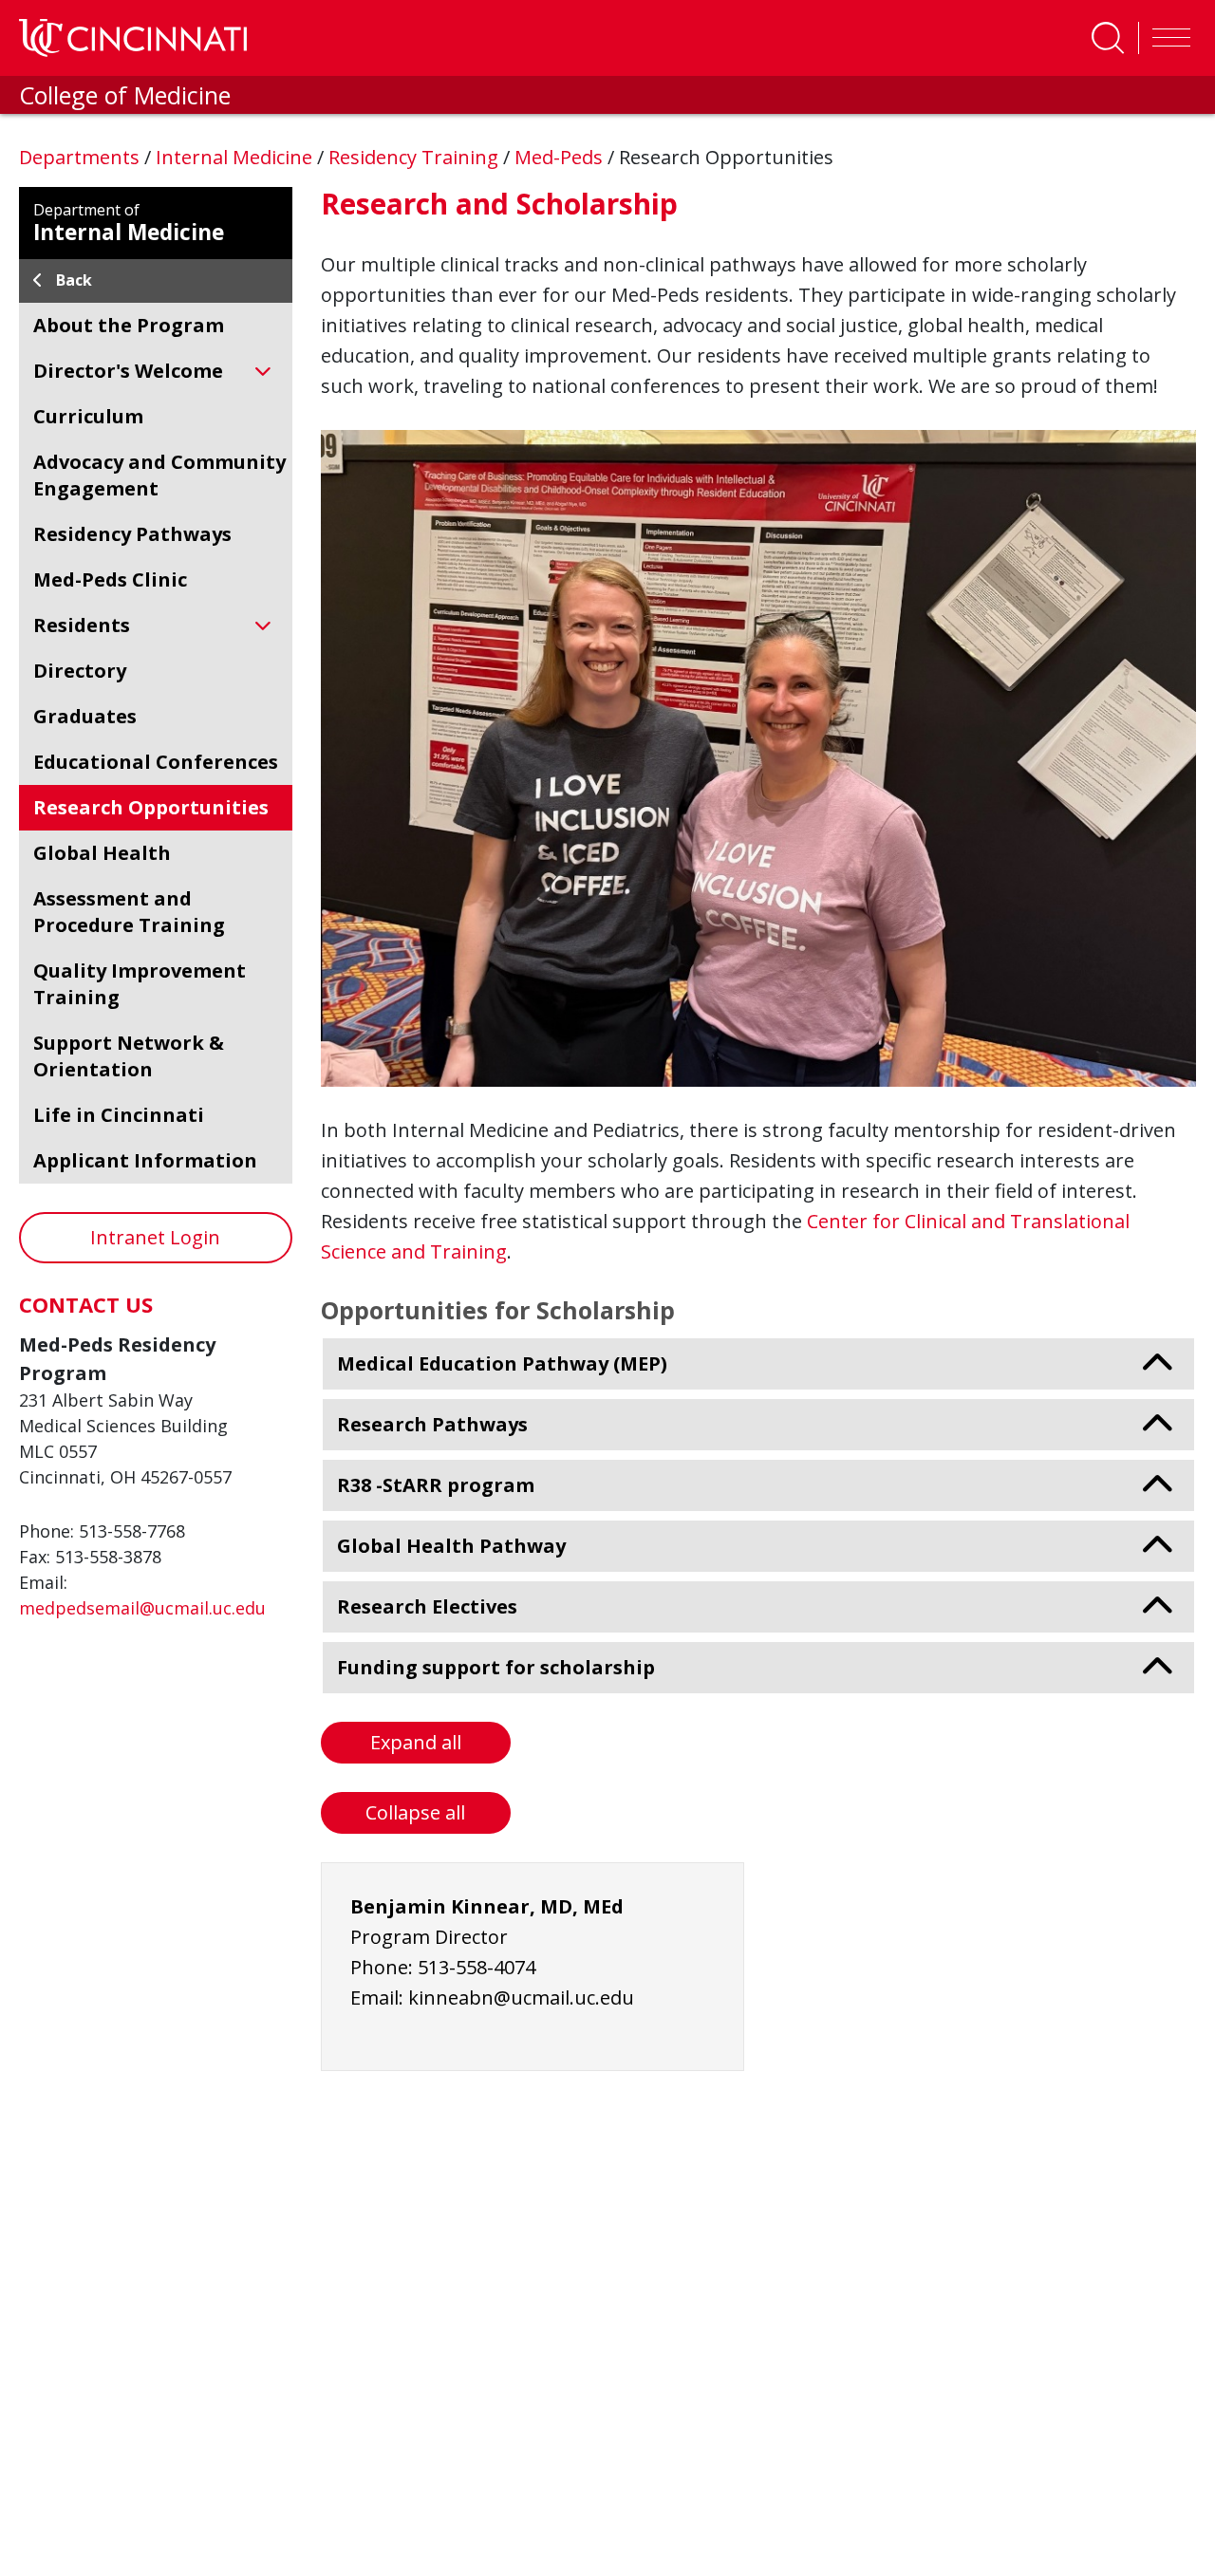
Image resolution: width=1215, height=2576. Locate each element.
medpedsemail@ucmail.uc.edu (142, 1608)
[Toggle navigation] (1167, 38)
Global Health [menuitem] (102, 853)
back (74, 280)
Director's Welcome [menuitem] (128, 371)
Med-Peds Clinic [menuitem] (110, 579)
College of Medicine (125, 95)
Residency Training (416, 157)
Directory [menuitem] (80, 671)
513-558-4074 (477, 1967)
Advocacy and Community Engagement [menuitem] (159, 475)
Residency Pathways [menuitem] (132, 534)
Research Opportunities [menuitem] (151, 807)
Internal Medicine (236, 157)
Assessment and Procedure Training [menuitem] (129, 912)
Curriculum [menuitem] (88, 416)
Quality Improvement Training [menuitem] (140, 984)
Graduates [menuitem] (85, 716)
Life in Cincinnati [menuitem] (119, 1115)
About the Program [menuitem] (129, 325)
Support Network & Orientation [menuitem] (129, 1056)
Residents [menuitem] (82, 625)
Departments (82, 157)
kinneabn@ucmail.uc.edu (521, 1997)
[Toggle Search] (1108, 38)
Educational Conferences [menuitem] (156, 762)
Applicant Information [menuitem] (145, 1160)
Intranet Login (155, 1237)
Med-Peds (561, 157)
